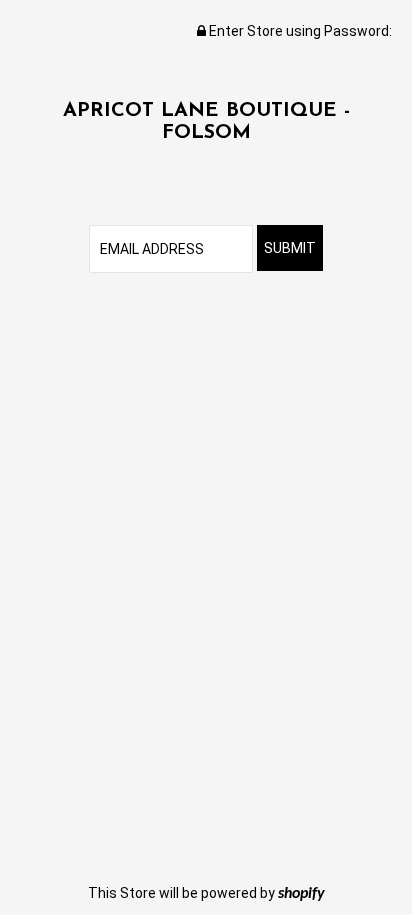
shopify (301, 894)
